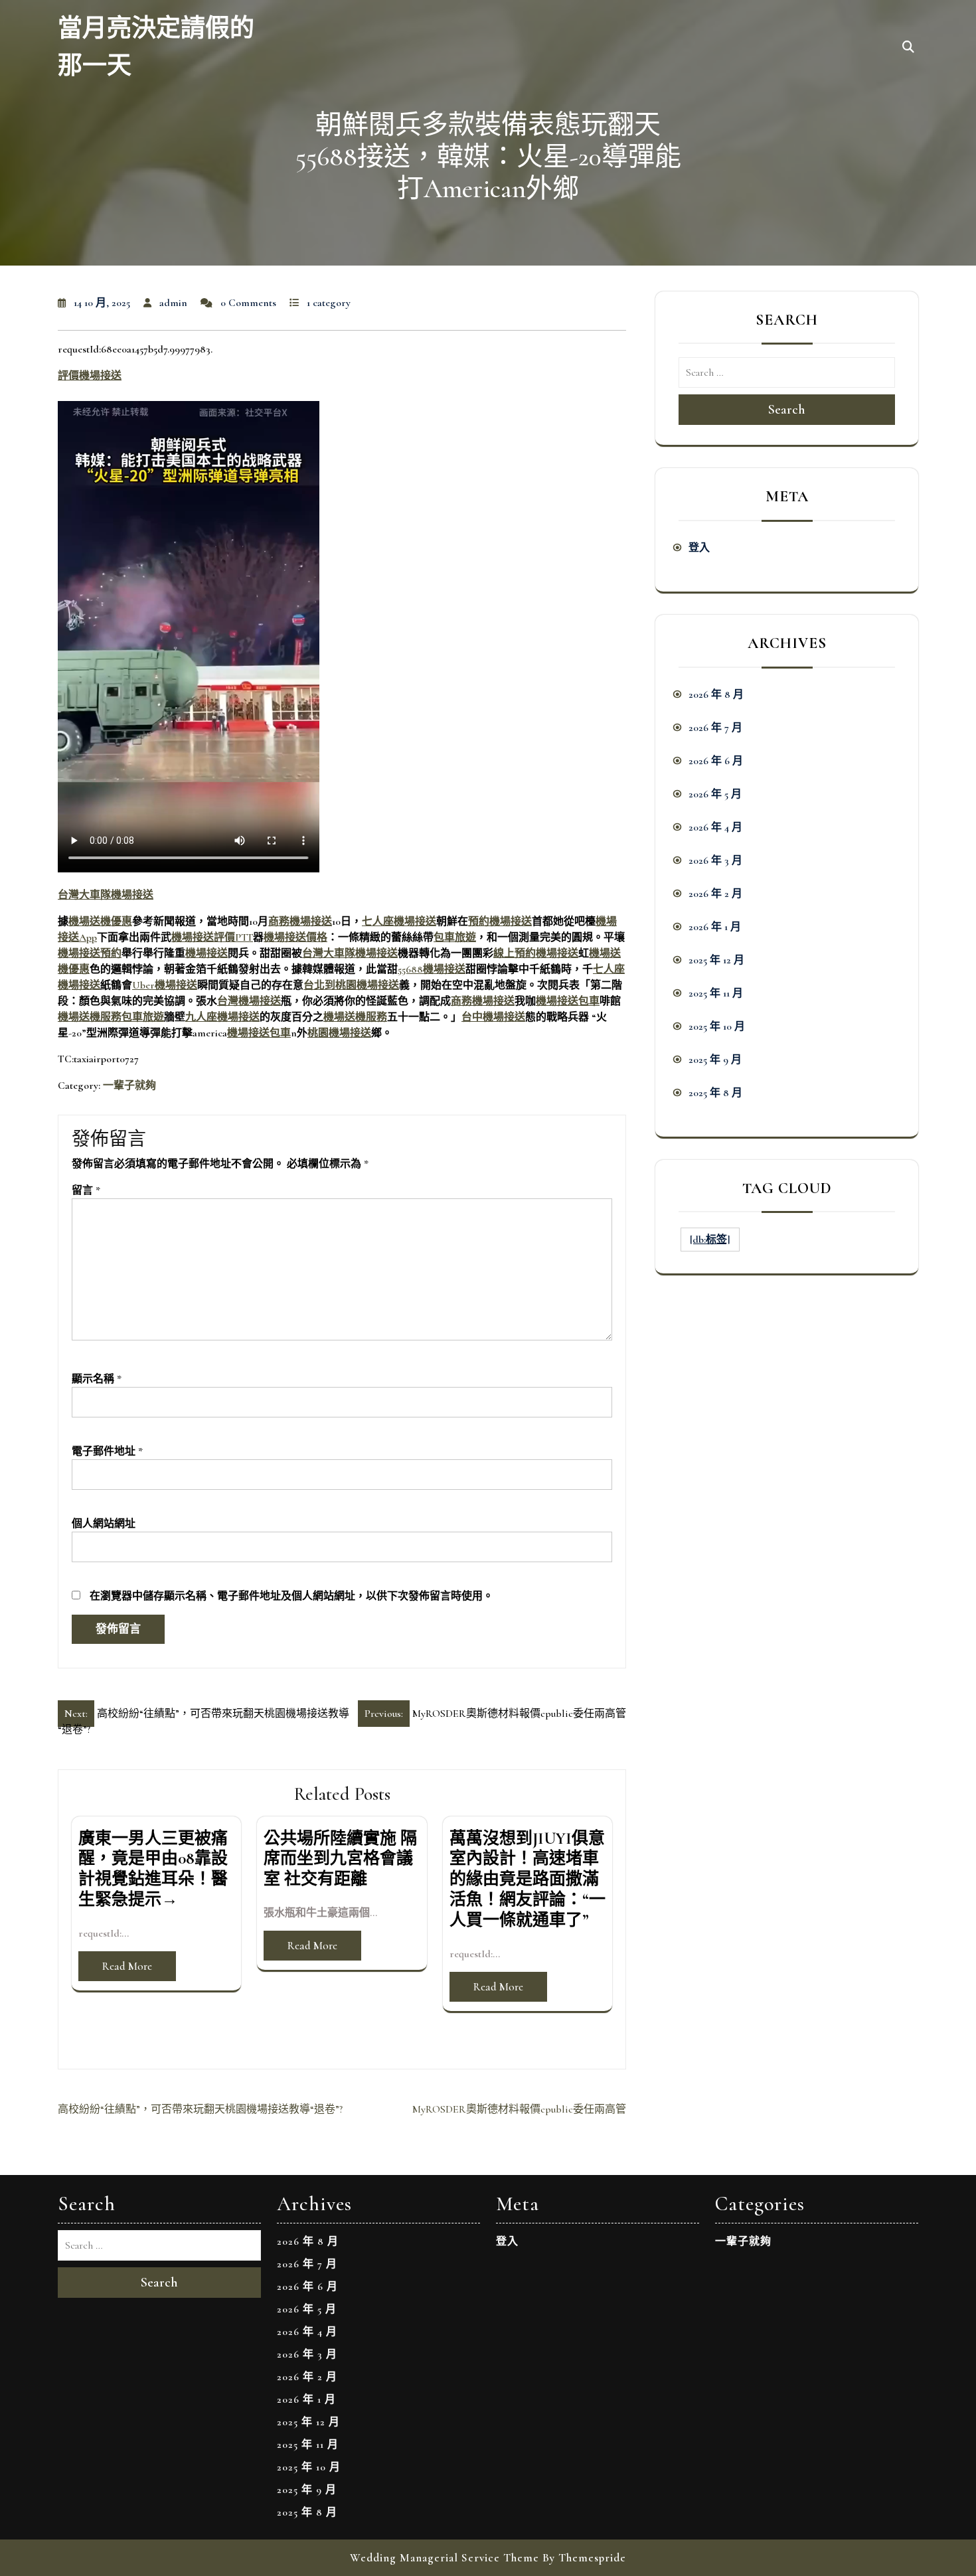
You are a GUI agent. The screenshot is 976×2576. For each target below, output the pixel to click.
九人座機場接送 (222, 1017)
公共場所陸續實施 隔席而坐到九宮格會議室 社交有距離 (340, 1859)
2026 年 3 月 (715, 860)
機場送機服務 (90, 1017)
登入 (699, 548)
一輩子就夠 (129, 1086)
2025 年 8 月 (715, 1093)
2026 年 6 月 (716, 761)
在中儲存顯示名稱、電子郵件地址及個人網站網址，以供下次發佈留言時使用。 (291, 1596)
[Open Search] (908, 48)
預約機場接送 (500, 922)
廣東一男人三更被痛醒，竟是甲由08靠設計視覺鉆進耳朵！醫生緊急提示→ (153, 1869)
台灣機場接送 (249, 1001)
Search (787, 410)
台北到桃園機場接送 (351, 985)
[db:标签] (710, 1240)
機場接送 (206, 953)
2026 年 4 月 (715, 827)
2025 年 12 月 (716, 960)
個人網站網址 (104, 1524)
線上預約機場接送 (536, 953)
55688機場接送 (432, 969)
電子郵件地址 (107, 1451)
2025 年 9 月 (715, 1060)
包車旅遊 (455, 937)
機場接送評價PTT (212, 937)
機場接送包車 (568, 1001)
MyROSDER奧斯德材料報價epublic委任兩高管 (519, 2109)
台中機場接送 (493, 1017)
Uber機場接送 (165, 985)
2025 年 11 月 (716, 993)
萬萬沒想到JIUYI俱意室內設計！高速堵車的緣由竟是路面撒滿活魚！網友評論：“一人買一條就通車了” (528, 1879)
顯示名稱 (97, 1379)
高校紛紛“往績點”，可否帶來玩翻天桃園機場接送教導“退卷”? (200, 2109)
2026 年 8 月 (716, 694)
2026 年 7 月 (715, 728)
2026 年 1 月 (715, 927)
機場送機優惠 (100, 922)
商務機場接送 (300, 922)
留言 (86, 1190)
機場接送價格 (295, 937)
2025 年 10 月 (717, 1026)
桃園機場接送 (339, 1033)
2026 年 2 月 (715, 894)
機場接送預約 (90, 953)
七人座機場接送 (399, 922)
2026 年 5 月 (715, 794)
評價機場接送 (90, 376)
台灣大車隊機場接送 (106, 895)
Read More (127, 1966)
